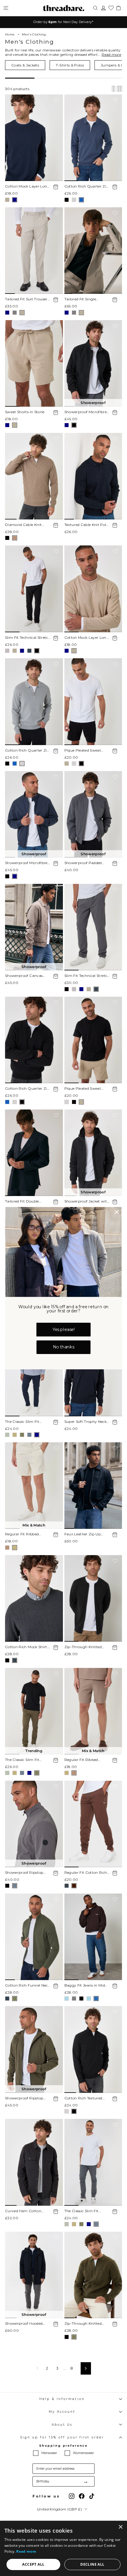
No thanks (63, 1347)
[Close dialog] (117, 1212)
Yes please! (64, 1330)
